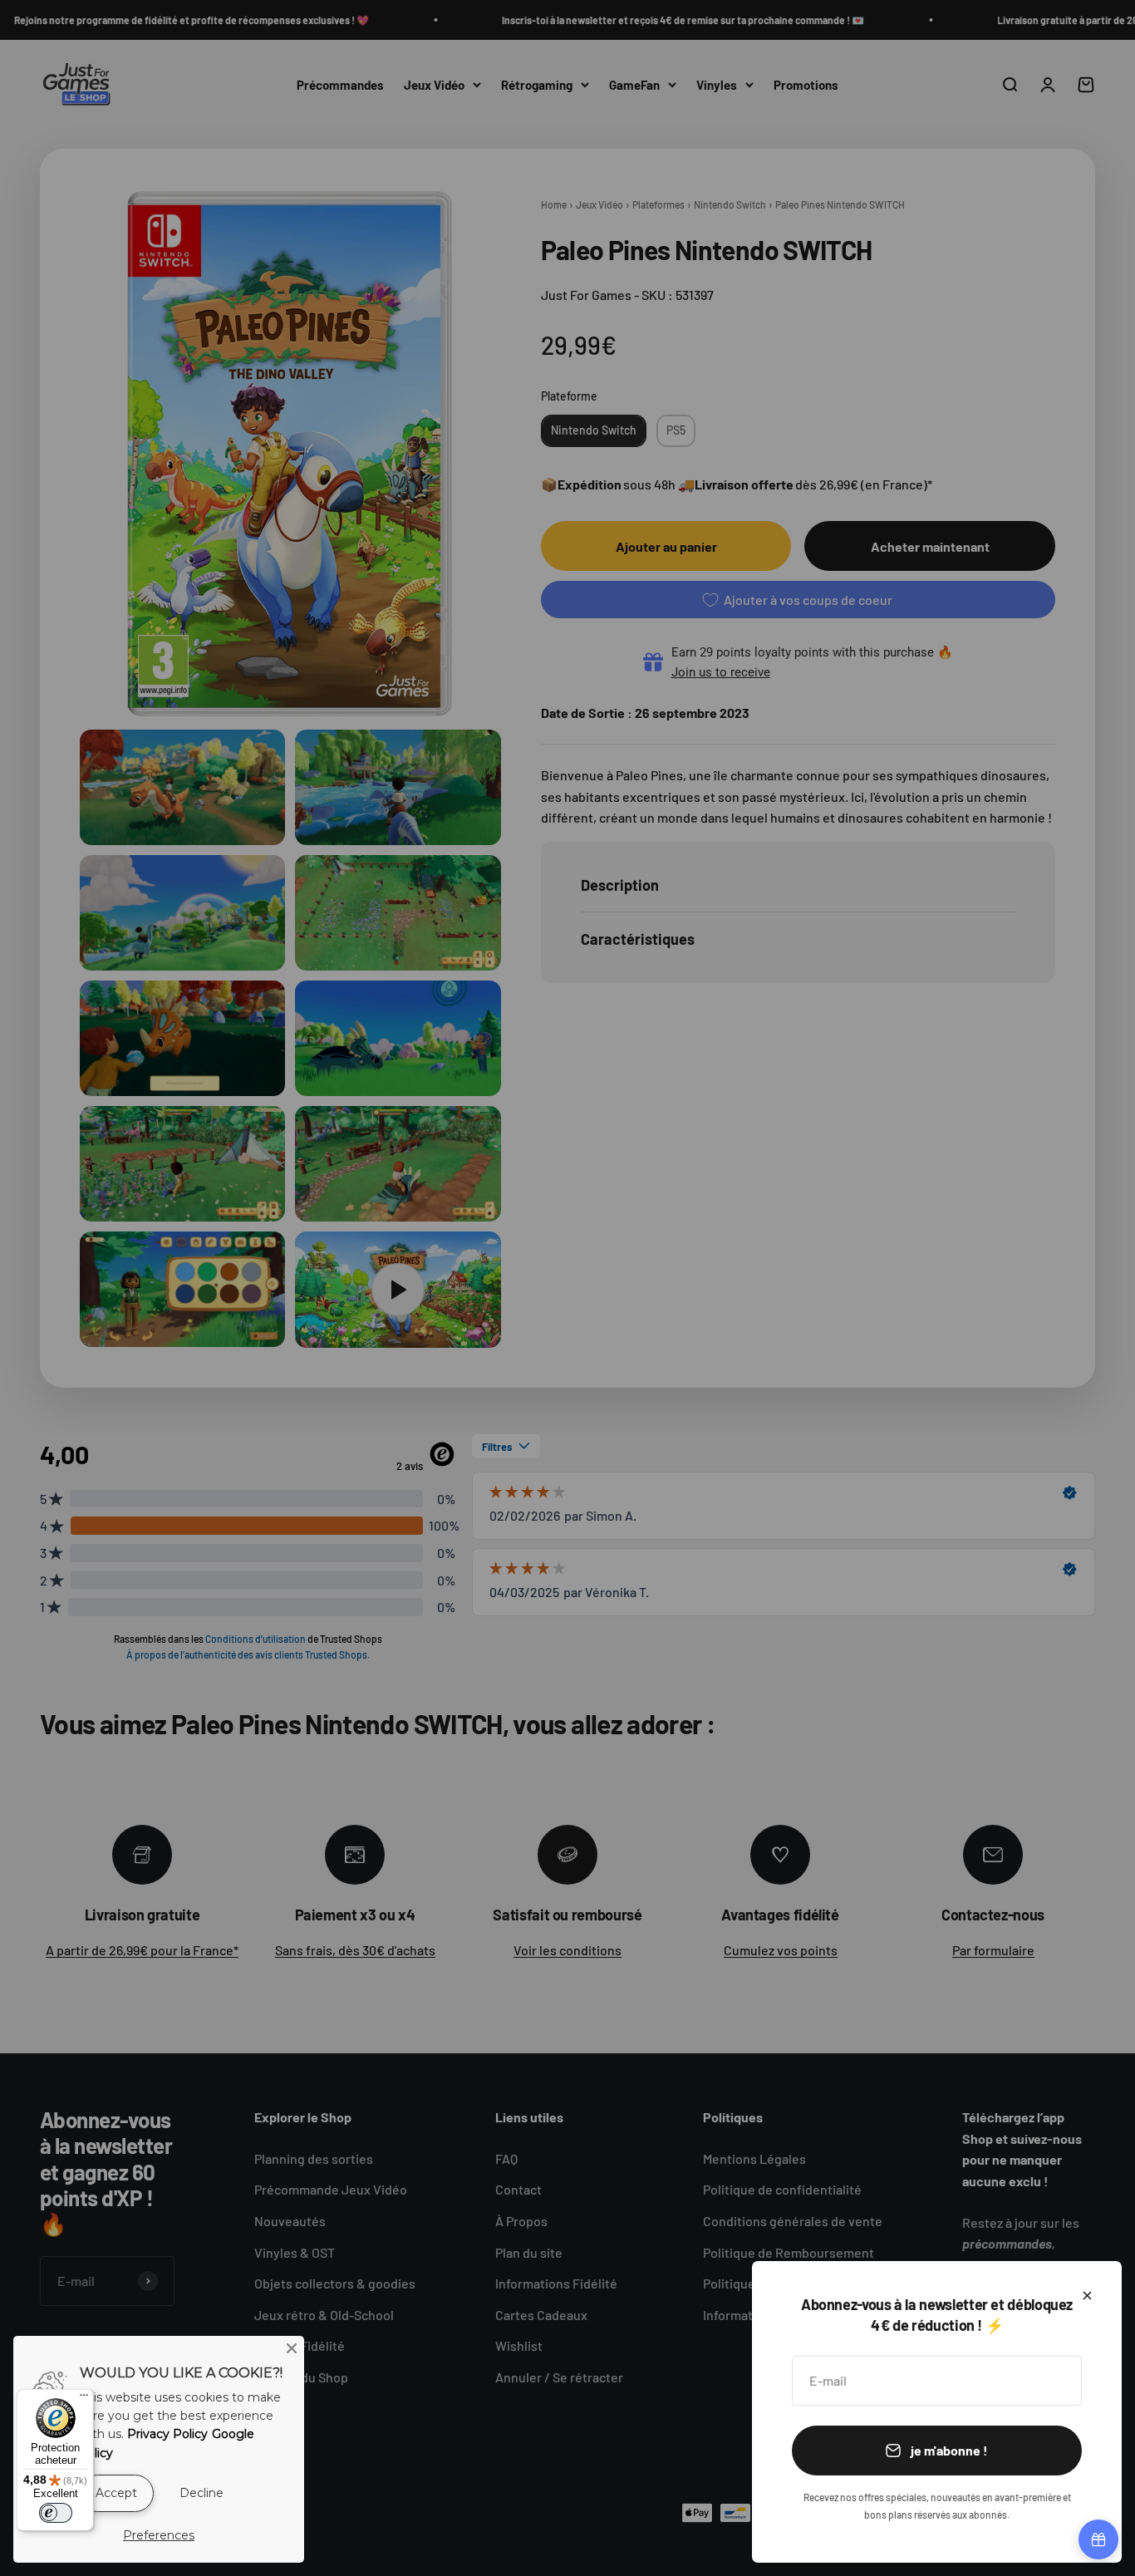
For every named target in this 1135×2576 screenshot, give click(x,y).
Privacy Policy (167, 2434)
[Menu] (84, 2399)
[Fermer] (1087, 2296)
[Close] (292, 2348)
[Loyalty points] (1098, 2539)
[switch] (56, 2513)
